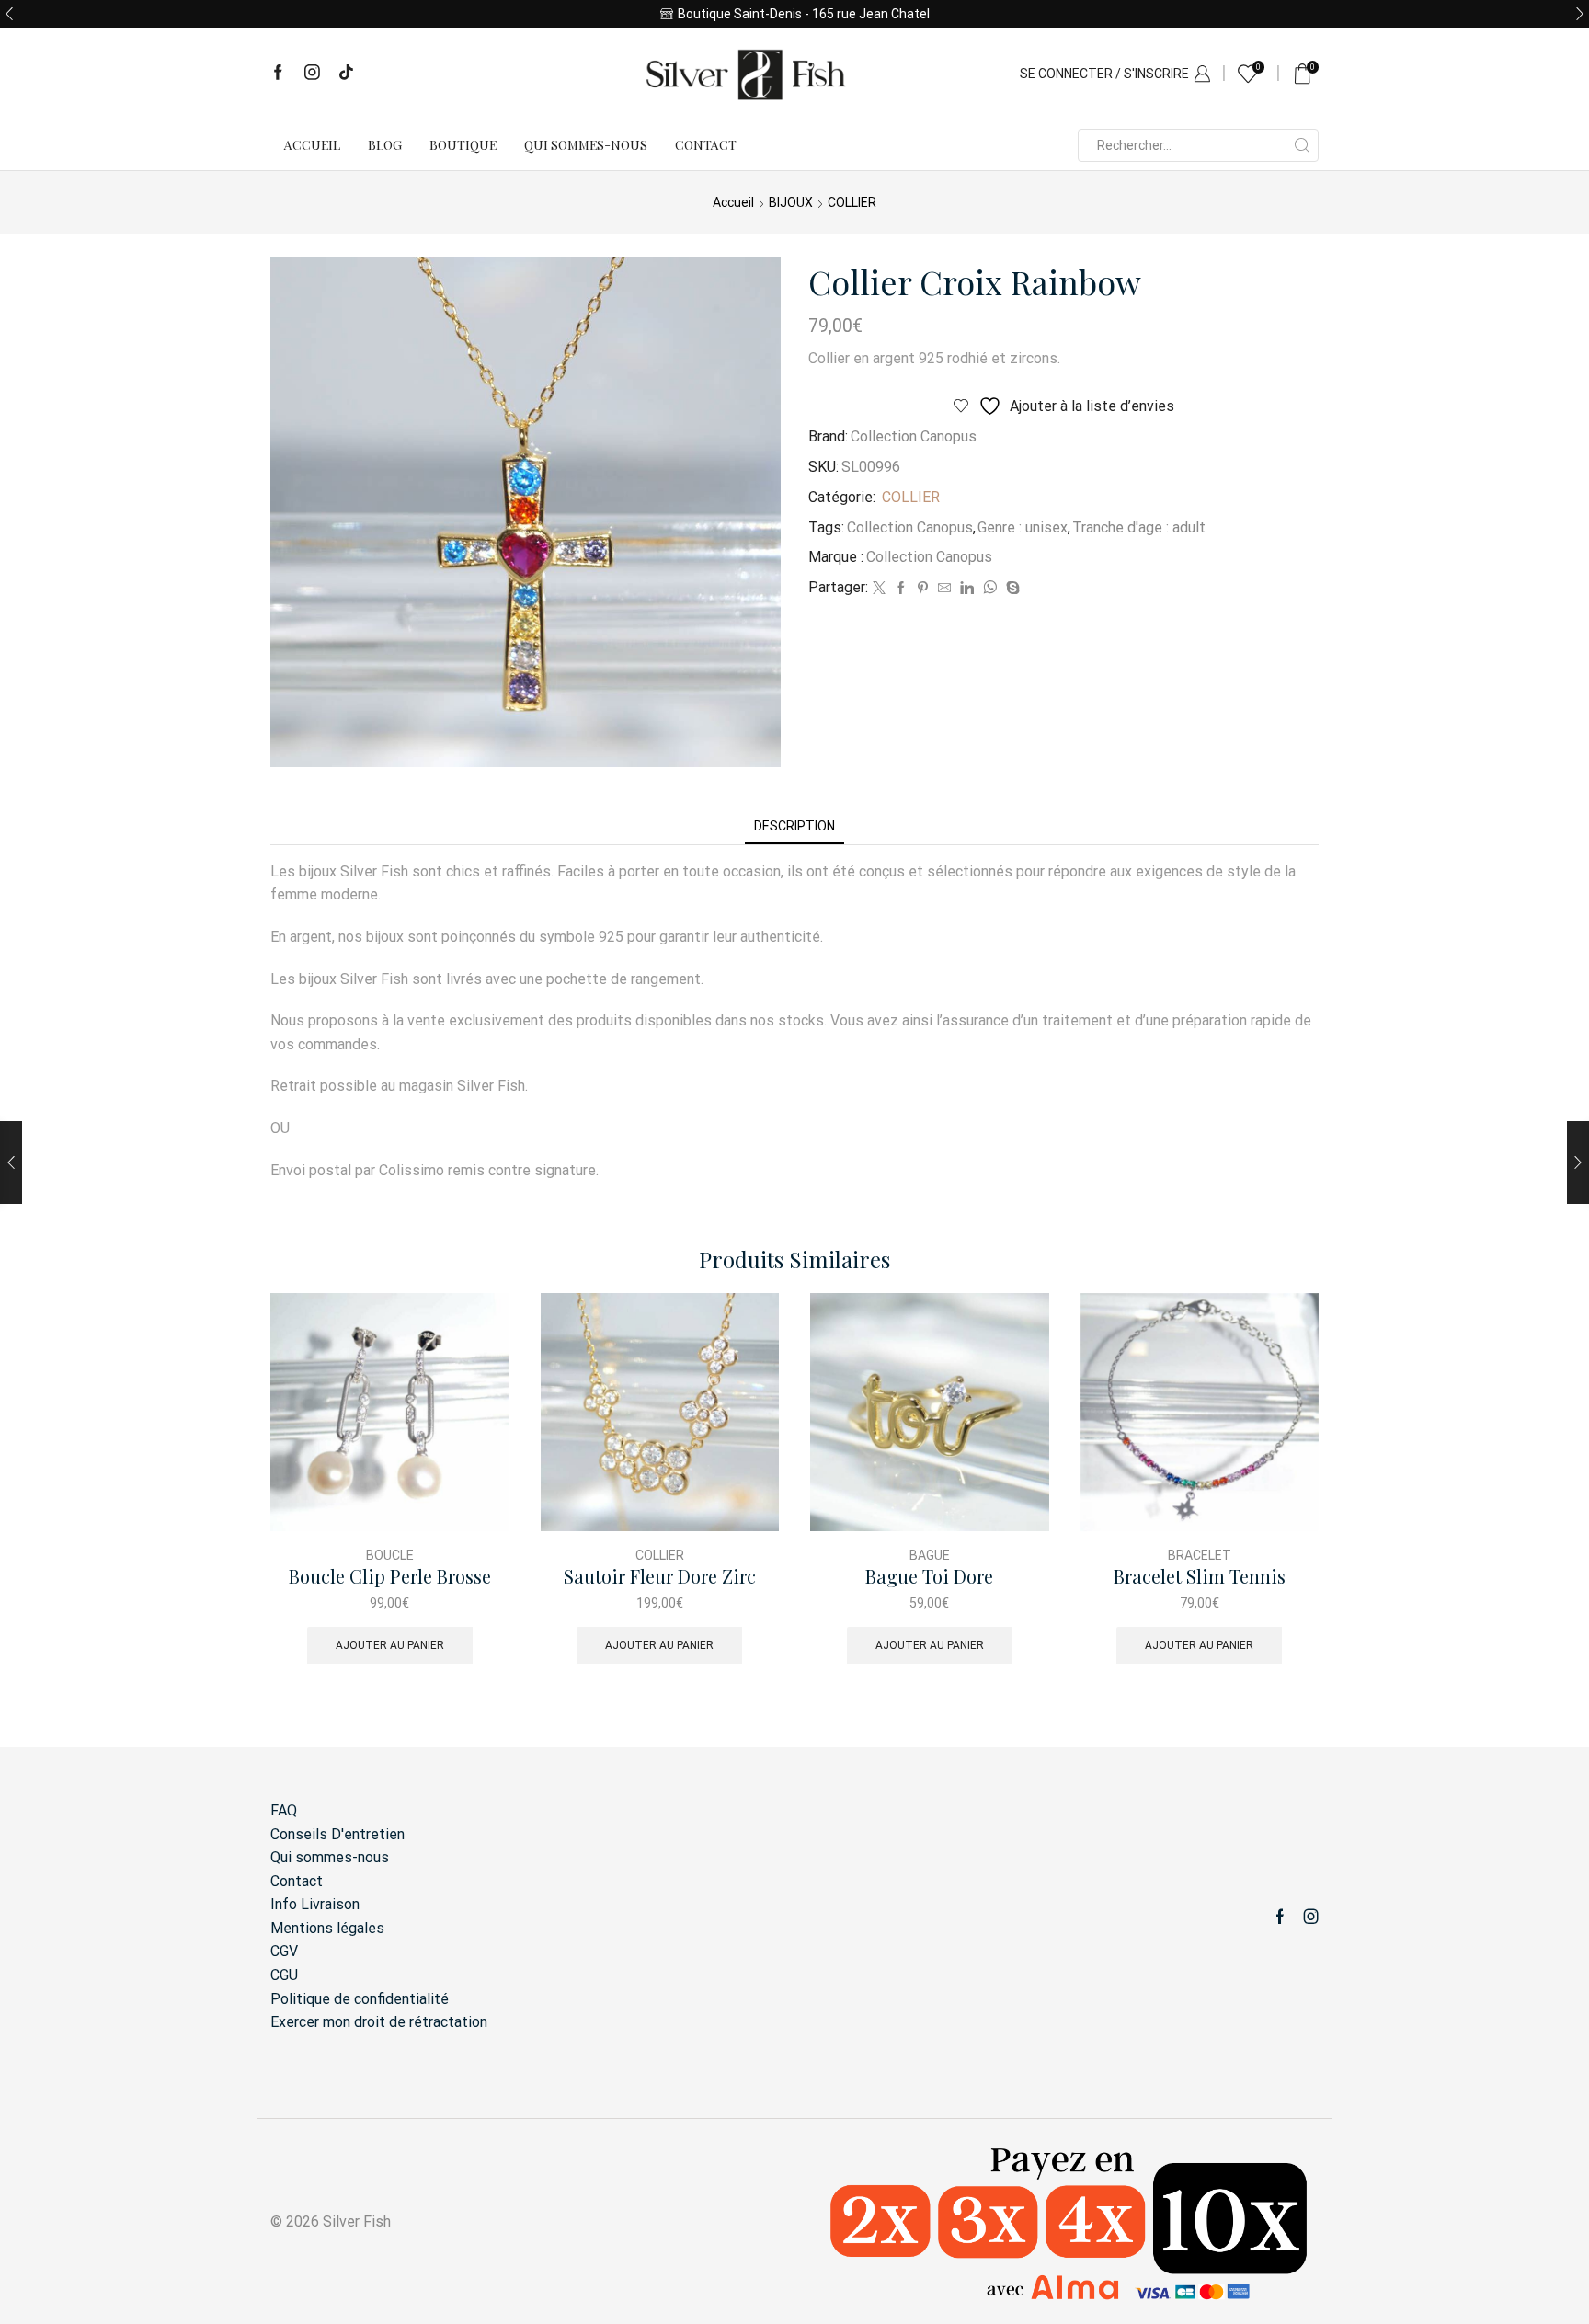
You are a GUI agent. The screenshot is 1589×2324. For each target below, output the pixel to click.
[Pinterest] (923, 589)
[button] (9, 14)
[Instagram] (312, 74)
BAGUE (930, 1555)
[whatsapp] (990, 589)
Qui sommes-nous (586, 145)
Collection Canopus (914, 436)
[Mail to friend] (944, 589)
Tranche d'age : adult (1139, 527)
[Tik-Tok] (346, 74)
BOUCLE (390, 1555)
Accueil (312, 145)
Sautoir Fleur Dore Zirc (660, 1577)
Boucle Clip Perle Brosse (390, 1577)
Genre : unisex (1023, 527)
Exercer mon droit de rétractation (379, 2022)
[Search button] (1302, 145)
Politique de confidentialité (360, 1999)
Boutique (463, 145)
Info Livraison (315, 1904)
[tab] (794, 826)
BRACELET (1200, 1555)
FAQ (284, 1810)
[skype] (1011, 589)
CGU (284, 1975)
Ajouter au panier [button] (390, 1645)
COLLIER (852, 202)
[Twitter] (879, 589)
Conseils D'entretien (337, 1834)
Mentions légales (327, 1928)
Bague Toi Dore (929, 1577)
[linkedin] (967, 589)
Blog (385, 145)
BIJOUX (791, 202)
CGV (284, 1951)
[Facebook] (278, 74)
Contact (706, 145)
